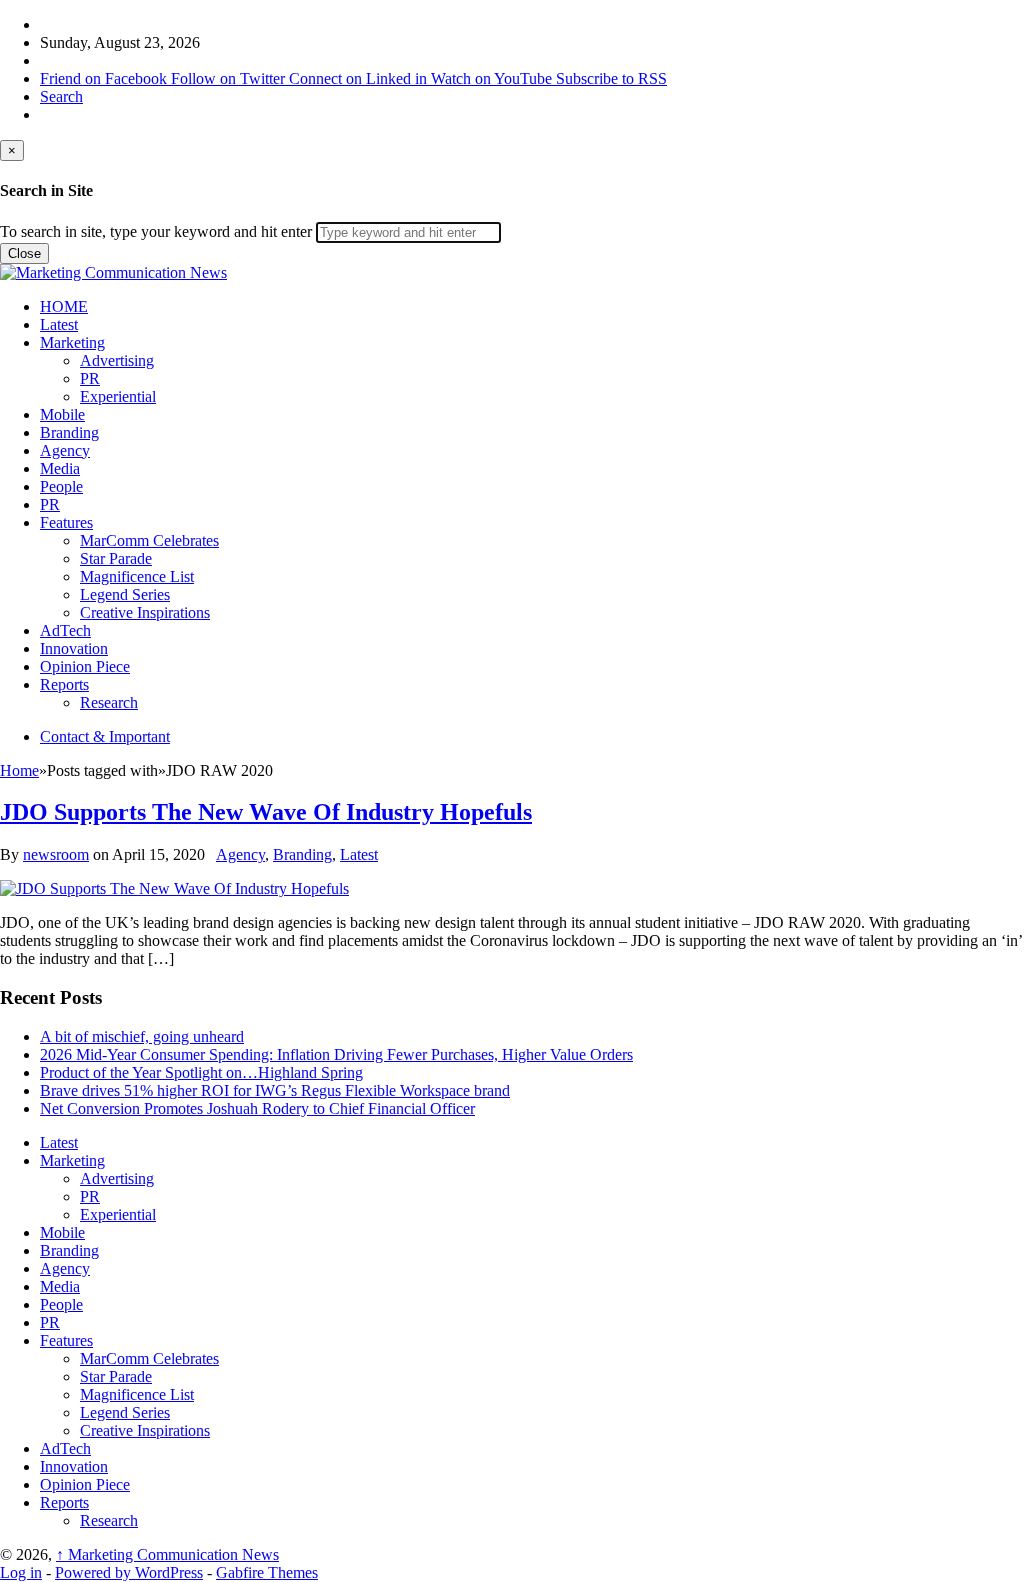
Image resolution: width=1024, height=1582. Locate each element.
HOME (64, 306)
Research (109, 702)
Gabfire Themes (267, 1572)
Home (19, 770)
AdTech (65, 630)
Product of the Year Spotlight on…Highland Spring (201, 1072)
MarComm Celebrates (149, 540)
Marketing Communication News (167, 1554)
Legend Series (125, 594)
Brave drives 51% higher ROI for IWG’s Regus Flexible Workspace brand (275, 1090)
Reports (64, 684)
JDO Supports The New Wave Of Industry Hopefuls (266, 812)
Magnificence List (137, 576)
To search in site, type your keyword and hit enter (156, 231)
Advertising (117, 360)
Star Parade (116, 558)
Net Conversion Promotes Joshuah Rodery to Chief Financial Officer (257, 1108)
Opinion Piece (85, 666)
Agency (65, 450)
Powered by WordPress (129, 1572)
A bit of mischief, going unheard (142, 1036)
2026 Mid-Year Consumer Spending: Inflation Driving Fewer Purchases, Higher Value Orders (336, 1054)
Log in (21, 1572)
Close (24, 253)
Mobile (62, 414)
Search (61, 96)
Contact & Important (105, 736)
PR (90, 378)
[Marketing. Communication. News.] (113, 272)
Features (66, 522)
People (61, 486)
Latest (59, 324)
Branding (69, 432)
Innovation (74, 648)
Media (60, 468)
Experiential (118, 396)
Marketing (72, 342)
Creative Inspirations (145, 612)
